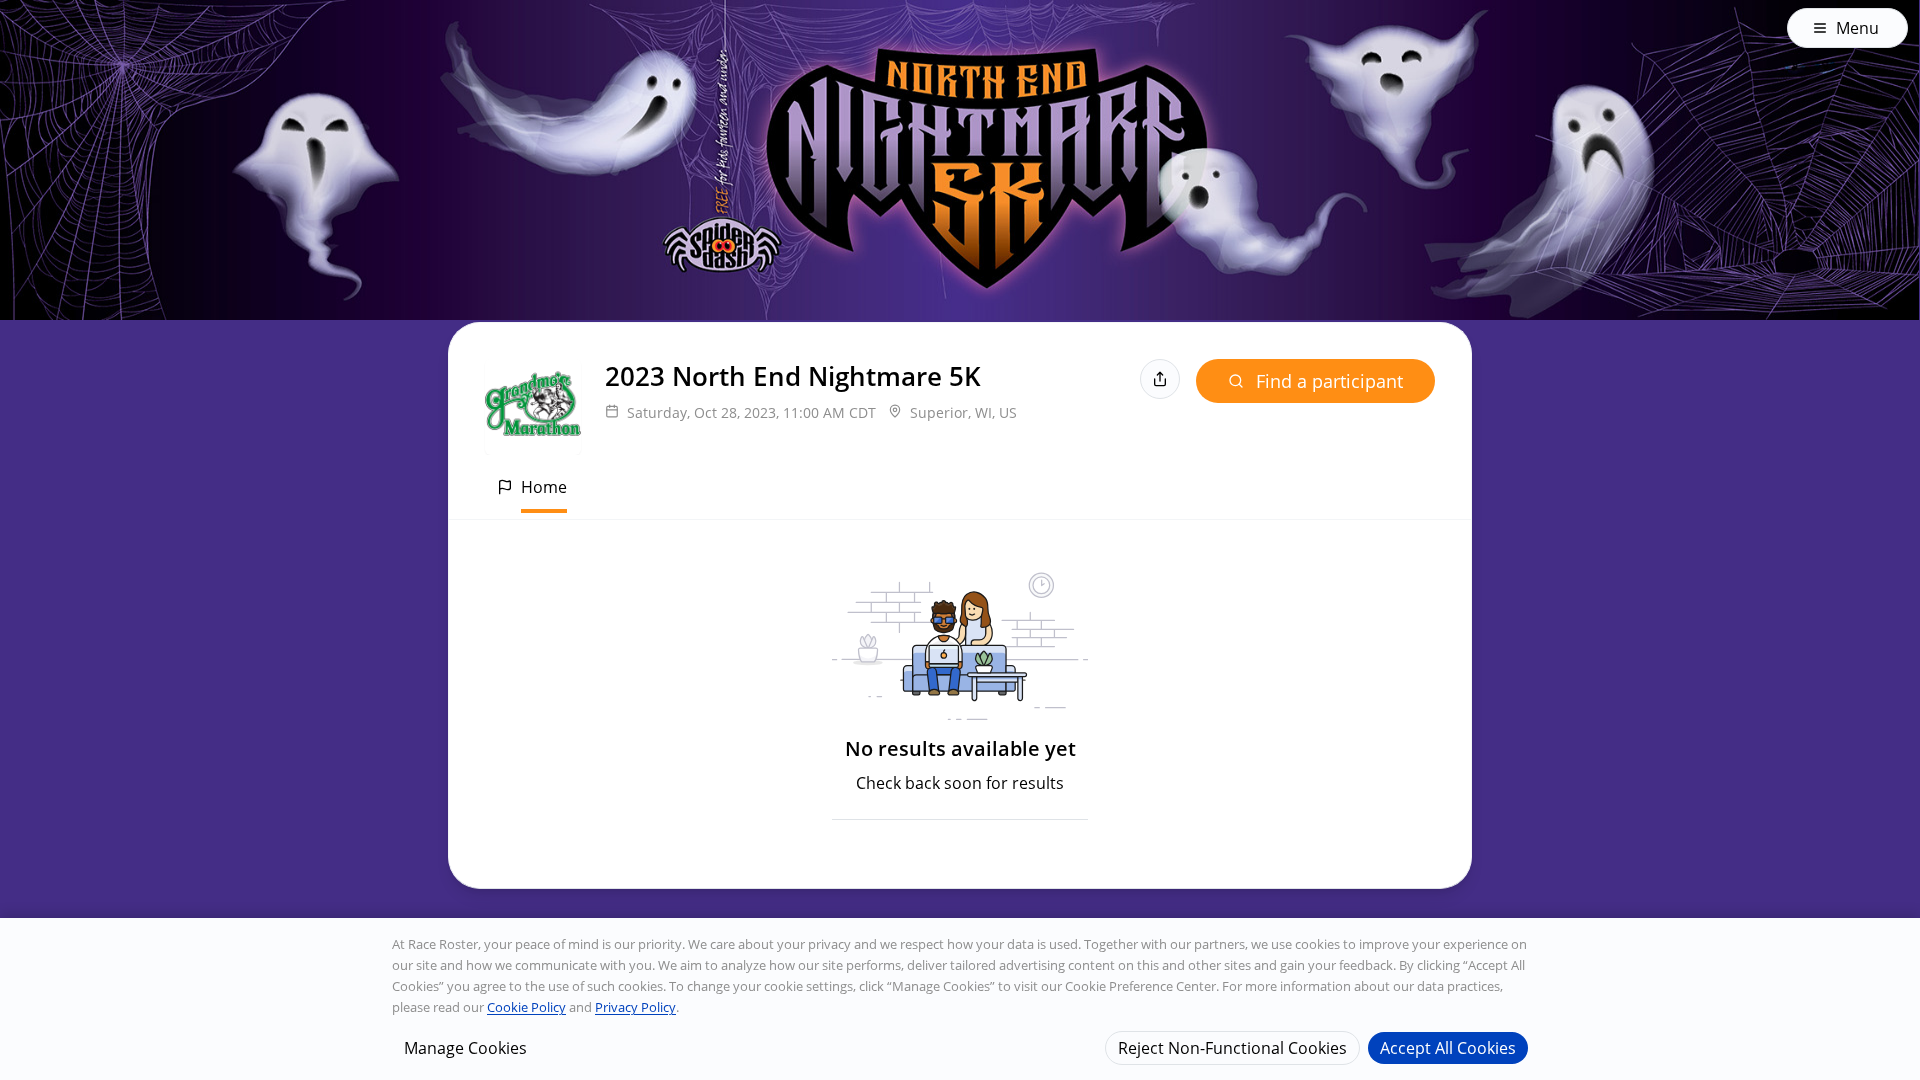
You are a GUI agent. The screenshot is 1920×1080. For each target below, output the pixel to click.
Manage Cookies (465, 1047)
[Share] (1160, 379)
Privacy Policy (635, 1007)
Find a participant (1329, 381)
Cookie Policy (526, 1007)
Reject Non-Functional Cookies (1232, 1047)
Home (544, 487)
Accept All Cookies (1448, 1047)
